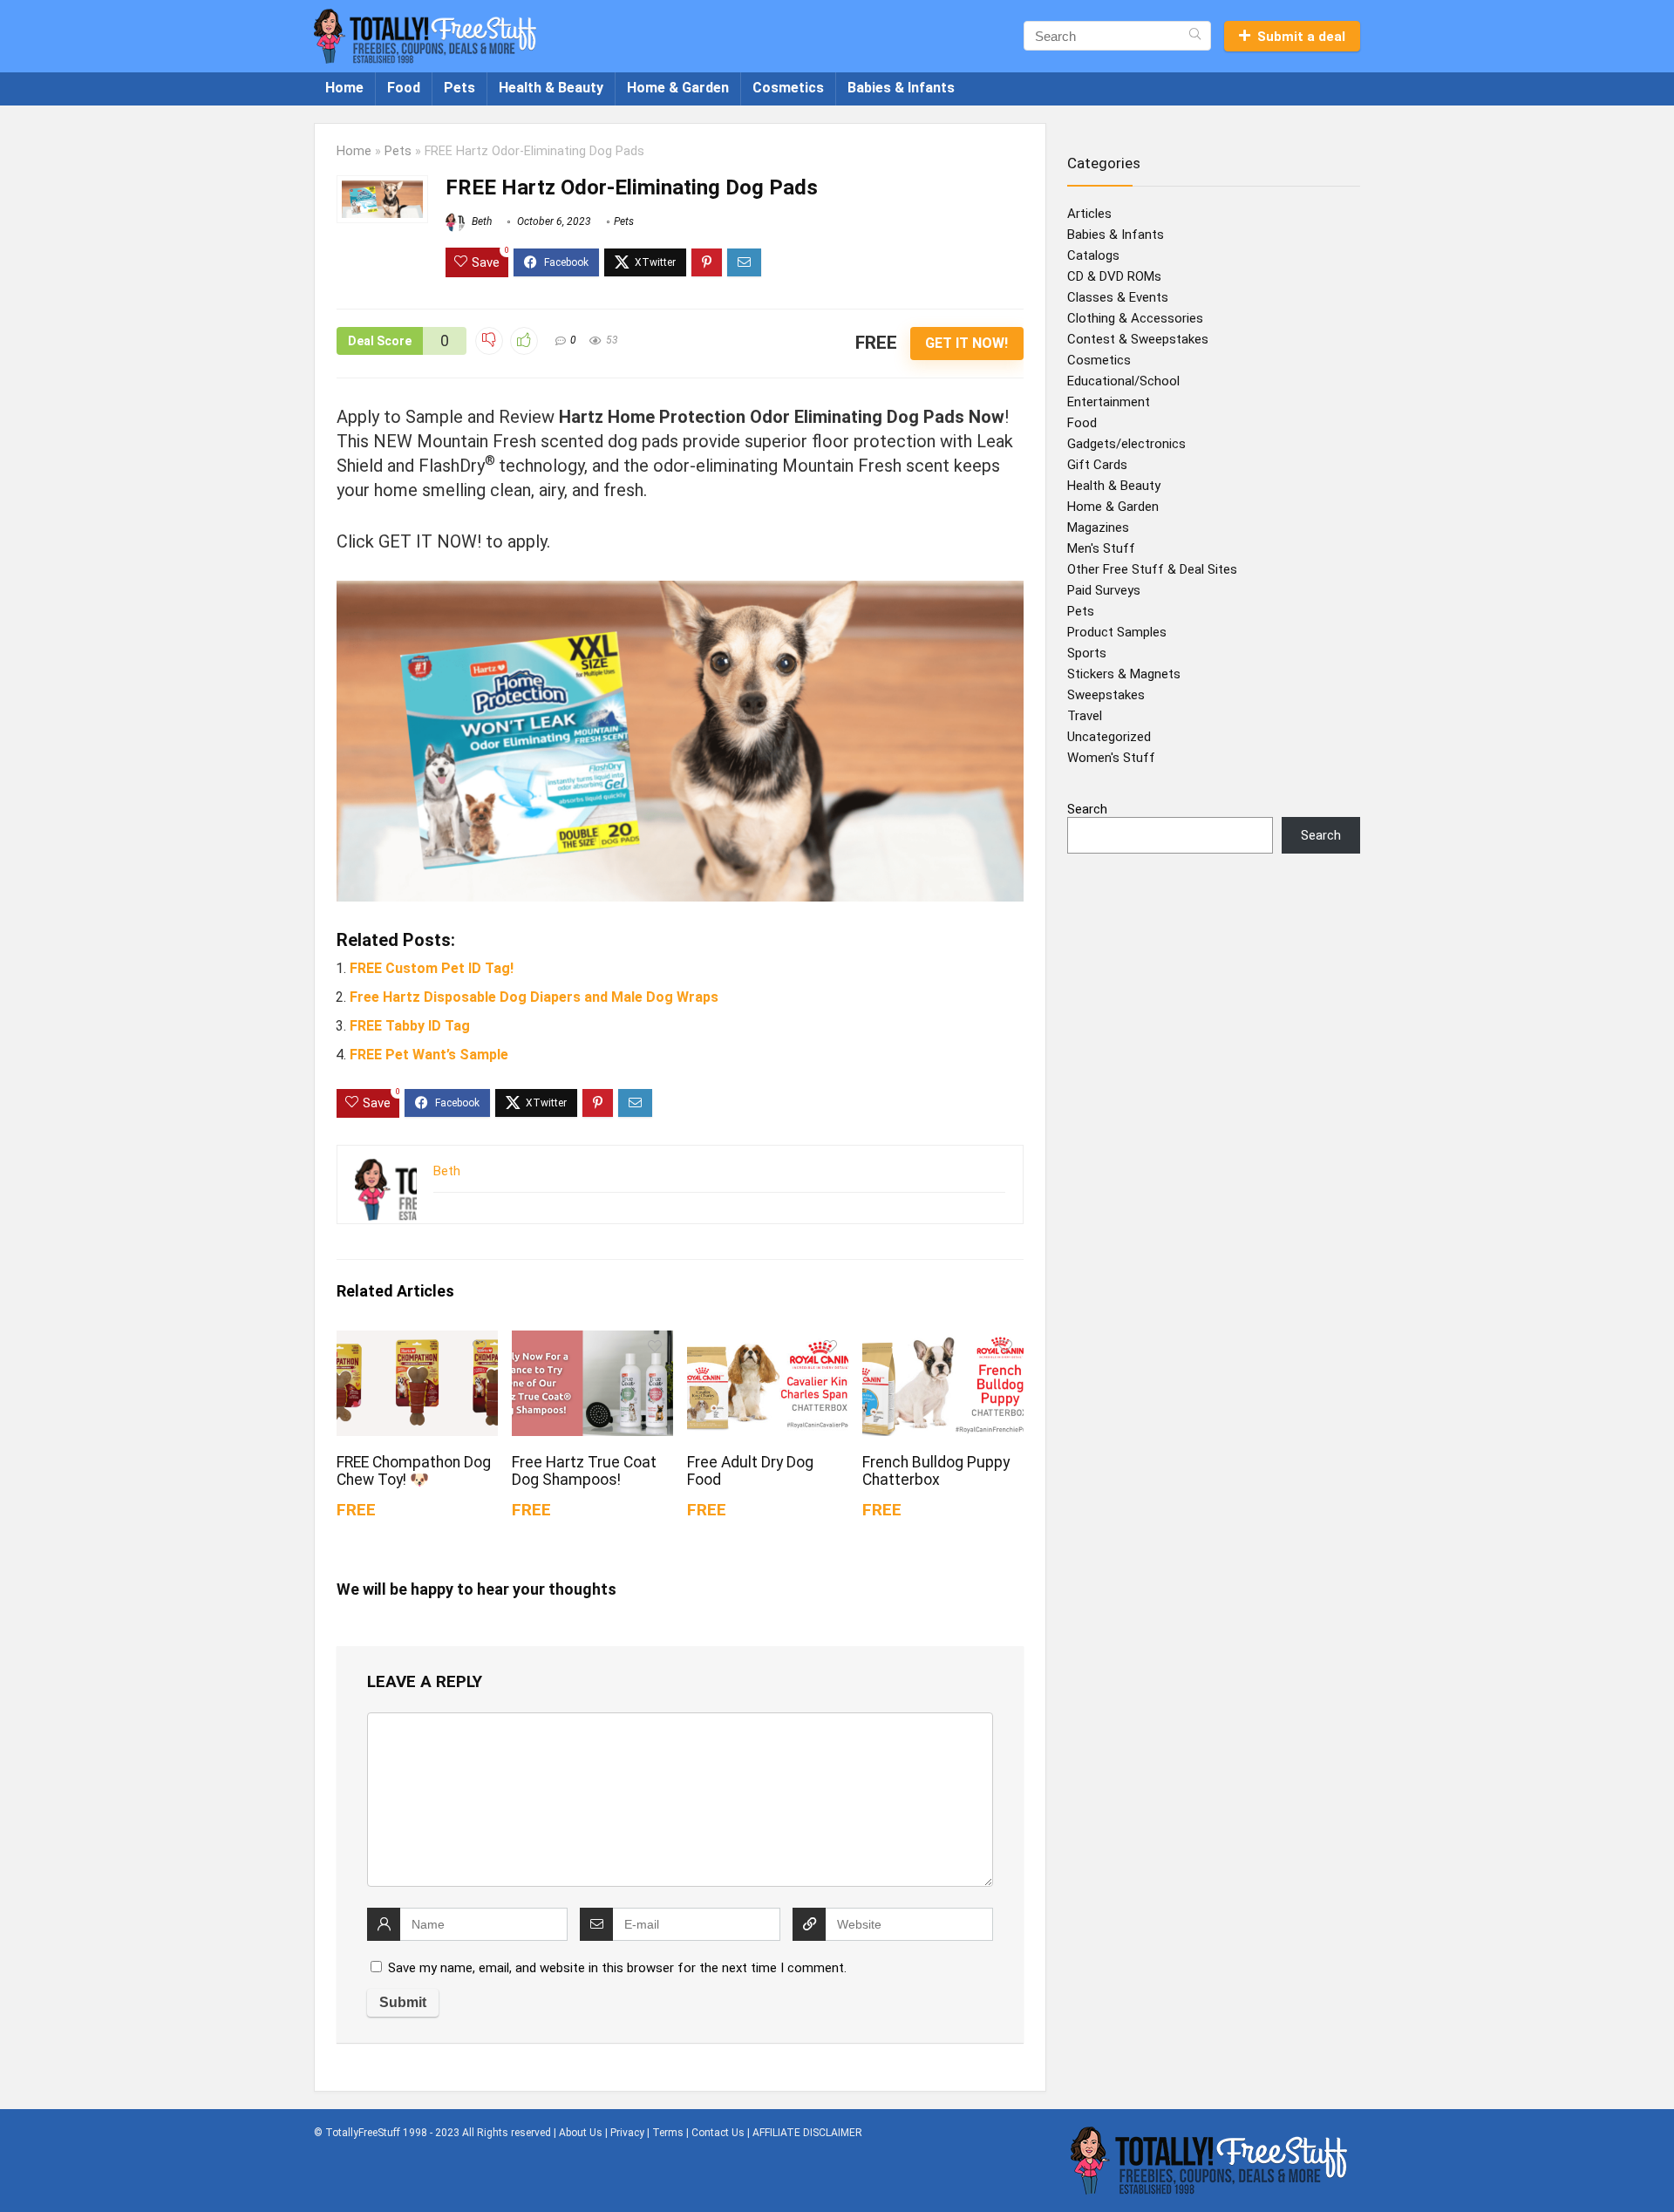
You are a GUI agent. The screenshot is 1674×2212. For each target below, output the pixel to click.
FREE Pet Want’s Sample (429, 1055)
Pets (459, 88)
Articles (1089, 214)
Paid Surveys (1104, 590)
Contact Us (718, 2133)
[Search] (1195, 36)
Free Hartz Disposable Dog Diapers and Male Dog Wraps (534, 997)
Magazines (1098, 527)
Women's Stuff (1111, 758)
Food (404, 88)
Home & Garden (678, 88)
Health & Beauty (551, 88)
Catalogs (1093, 255)
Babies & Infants (901, 88)
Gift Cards (1097, 465)
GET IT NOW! (966, 343)
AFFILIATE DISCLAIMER (807, 2133)
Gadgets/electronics (1126, 444)
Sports (1087, 653)
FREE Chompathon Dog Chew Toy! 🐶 (414, 1471)
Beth (480, 221)
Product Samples (1117, 632)
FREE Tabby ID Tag (410, 1026)
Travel (1085, 716)
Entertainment (1109, 402)
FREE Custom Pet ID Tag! (432, 968)
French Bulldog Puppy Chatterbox (936, 1471)
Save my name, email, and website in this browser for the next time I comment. (617, 1968)
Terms (668, 2133)
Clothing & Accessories (1135, 318)
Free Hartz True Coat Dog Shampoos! (584, 1471)
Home (344, 88)
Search (1087, 809)
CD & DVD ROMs (1114, 276)
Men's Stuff (1101, 548)
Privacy (627, 2133)
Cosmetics (788, 88)
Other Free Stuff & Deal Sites (1152, 569)
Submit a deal (1301, 37)
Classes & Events (1118, 297)
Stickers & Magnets (1124, 674)
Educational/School (1123, 381)
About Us (581, 2133)
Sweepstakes (1106, 695)
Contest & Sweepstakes (1138, 339)
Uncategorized (1109, 737)
